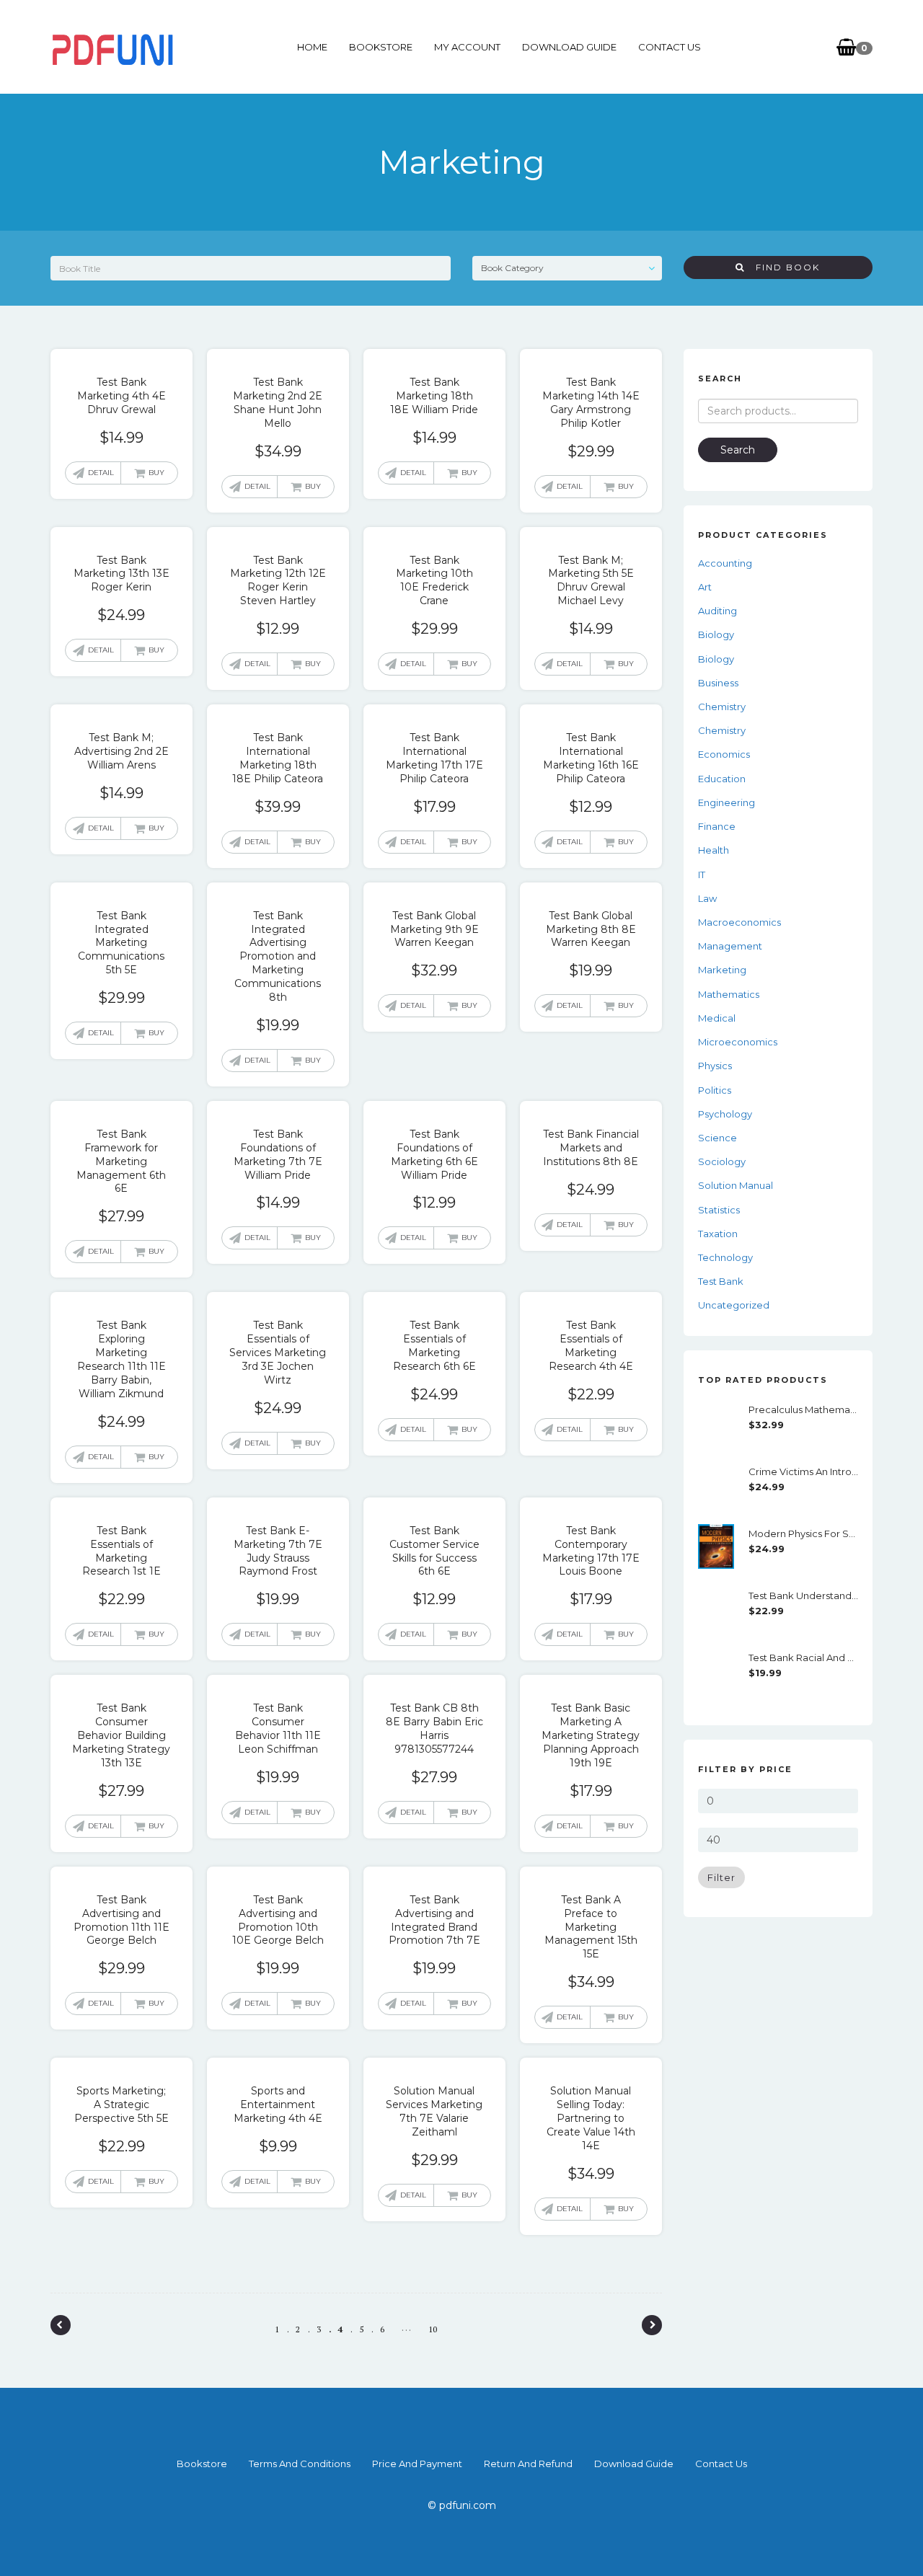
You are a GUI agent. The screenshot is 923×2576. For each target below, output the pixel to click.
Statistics (719, 1210)
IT (702, 875)
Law (707, 898)
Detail (101, 473)
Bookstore (381, 47)
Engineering (727, 802)
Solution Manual (736, 1185)
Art (705, 587)
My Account (467, 47)
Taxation (718, 1234)
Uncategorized (734, 1305)
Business (718, 683)
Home (312, 47)
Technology (725, 1257)
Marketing (722, 970)
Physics (715, 1066)
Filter (721, 1877)
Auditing (717, 611)
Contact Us (670, 47)
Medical (717, 1018)
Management (730, 946)
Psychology (725, 1114)
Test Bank (721, 1281)
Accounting (725, 563)
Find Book (782, 267)
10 (433, 2329)
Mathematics (729, 994)
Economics (724, 754)
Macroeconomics (739, 922)
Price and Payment (417, 2464)
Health (714, 850)
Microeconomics (738, 1042)
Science (717, 1138)
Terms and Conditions (300, 2464)
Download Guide (569, 47)
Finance (717, 826)
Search (738, 450)
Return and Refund (528, 2464)
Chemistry (722, 707)
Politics (715, 1090)
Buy (156, 473)
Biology (716, 634)
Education (722, 779)
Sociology (722, 1161)
